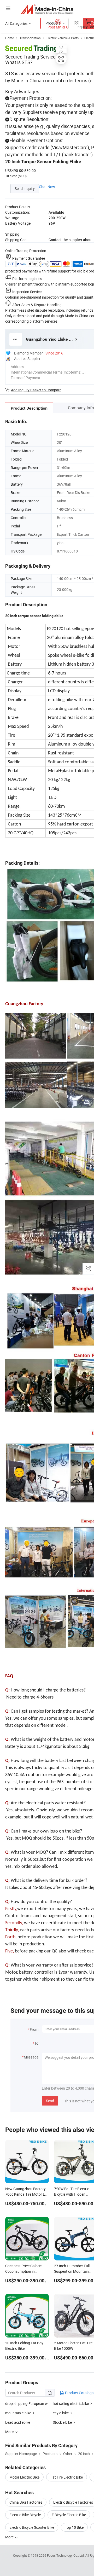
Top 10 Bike (74, 2527)
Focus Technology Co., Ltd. (66, 2555)
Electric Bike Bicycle (25, 2515)
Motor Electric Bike (24, 2477)
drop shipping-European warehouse (34, 2403)
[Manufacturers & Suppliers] (47, 9)
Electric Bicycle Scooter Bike (32, 2527)
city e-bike (61, 2413)
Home (10, 38)
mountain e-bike (18, 2413)
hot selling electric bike (71, 2403)
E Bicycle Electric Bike (69, 2515)
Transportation (30, 38)
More (10, 2537)
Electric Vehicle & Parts (63, 38)
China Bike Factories (26, 2502)
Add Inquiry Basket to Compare (36, 390)
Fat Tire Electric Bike (67, 2477)
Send (50, 2101)
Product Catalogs (79, 2393)
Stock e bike (62, 2422)
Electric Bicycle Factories (73, 2502)
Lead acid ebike (18, 2422)
